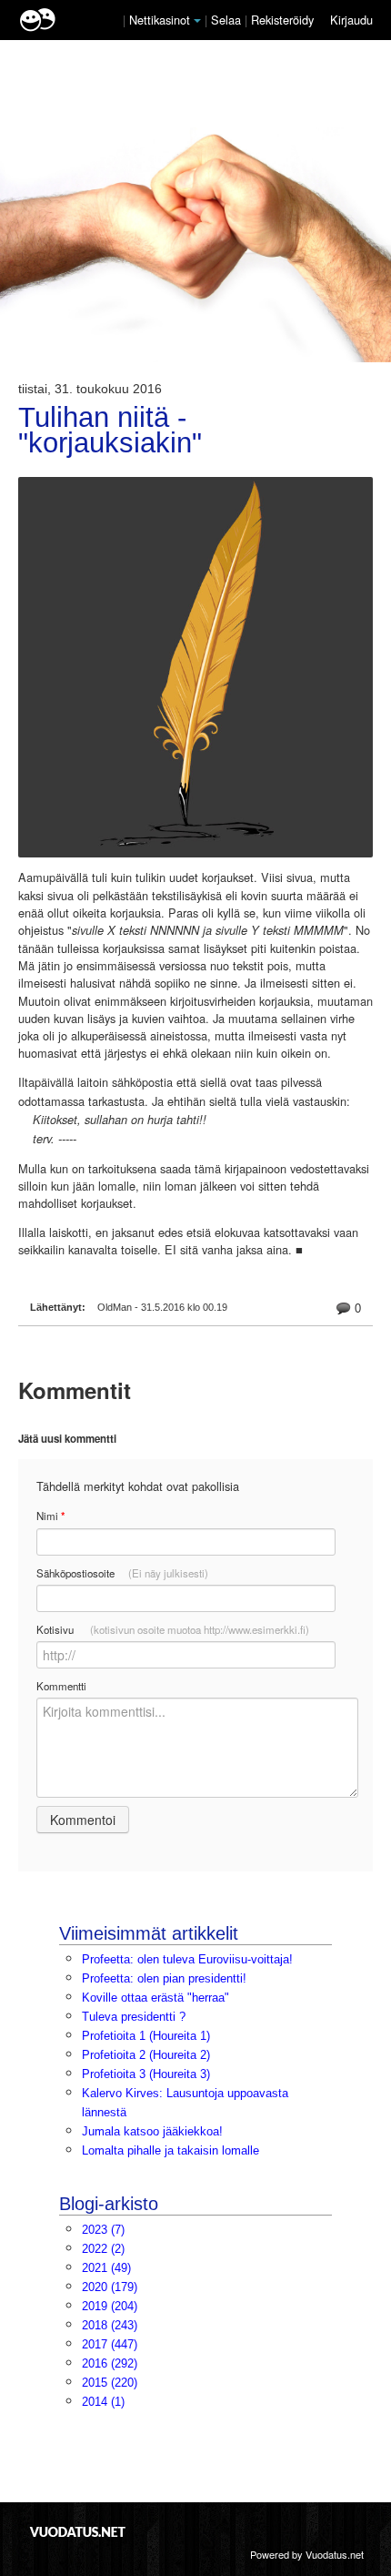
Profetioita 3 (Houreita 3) (146, 2074)
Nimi (50, 1516)
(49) (106, 2268)
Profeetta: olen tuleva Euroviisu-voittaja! (187, 1959)
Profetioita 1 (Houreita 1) (146, 2036)
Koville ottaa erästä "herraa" (155, 1998)
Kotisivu (173, 1629)
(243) (110, 2325)
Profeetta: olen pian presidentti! (164, 1978)
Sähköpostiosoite (122, 1573)
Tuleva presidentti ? (134, 2017)
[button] (197, 21)
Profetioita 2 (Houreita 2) (146, 2055)
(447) (110, 2344)
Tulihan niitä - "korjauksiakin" (110, 431)
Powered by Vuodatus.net (307, 2554)
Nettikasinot (160, 20)
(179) (110, 2287)
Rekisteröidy (282, 20)
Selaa (228, 20)
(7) (103, 2230)
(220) (110, 2383)
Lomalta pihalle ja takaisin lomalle (170, 2150)
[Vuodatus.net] (78, 2532)
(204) (110, 2306)
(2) (103, 2249)
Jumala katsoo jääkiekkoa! (152, 2131)
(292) (110, 2363)
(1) (103, 2402)
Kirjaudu (351, 20)
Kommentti (61, 1686)
